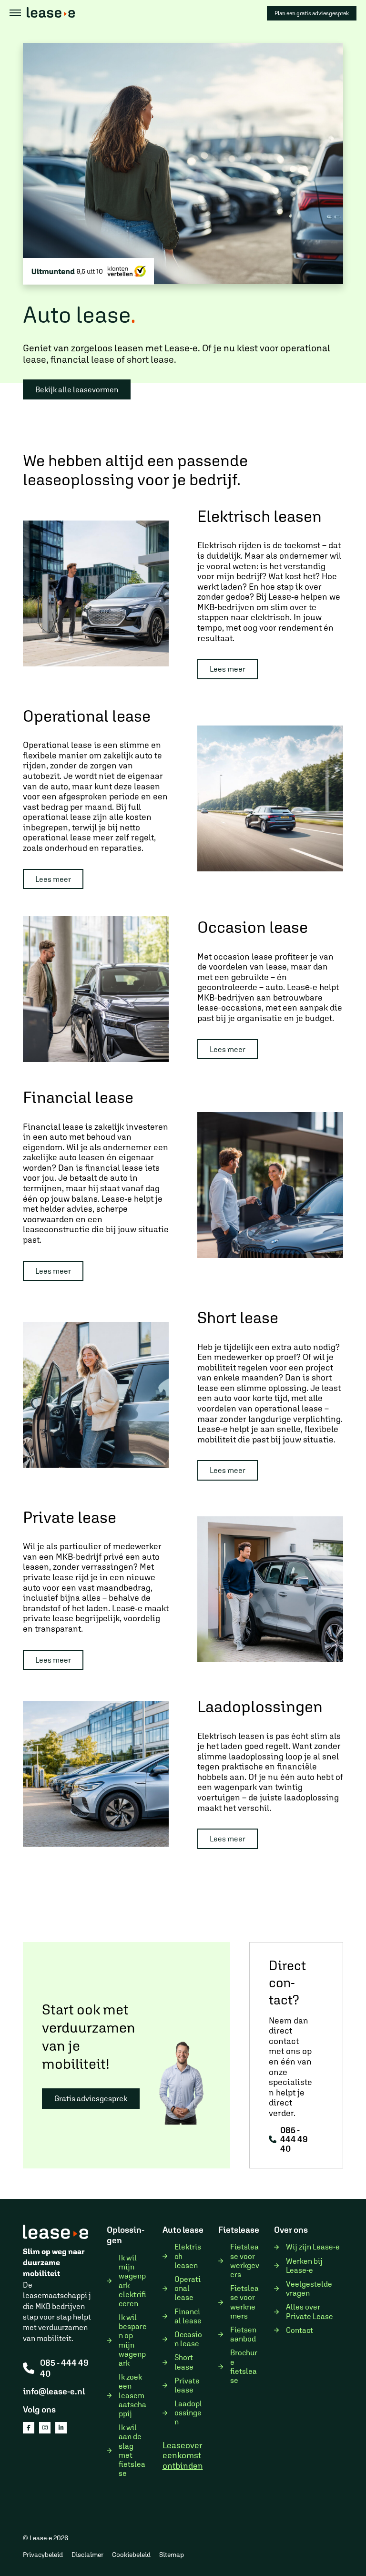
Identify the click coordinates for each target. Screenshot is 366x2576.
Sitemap (172, 2555)
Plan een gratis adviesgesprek (312, 13)
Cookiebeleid (131, 2555)
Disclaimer (87, 2555)
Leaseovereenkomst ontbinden (183, 2455)
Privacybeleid (43, 2555)
